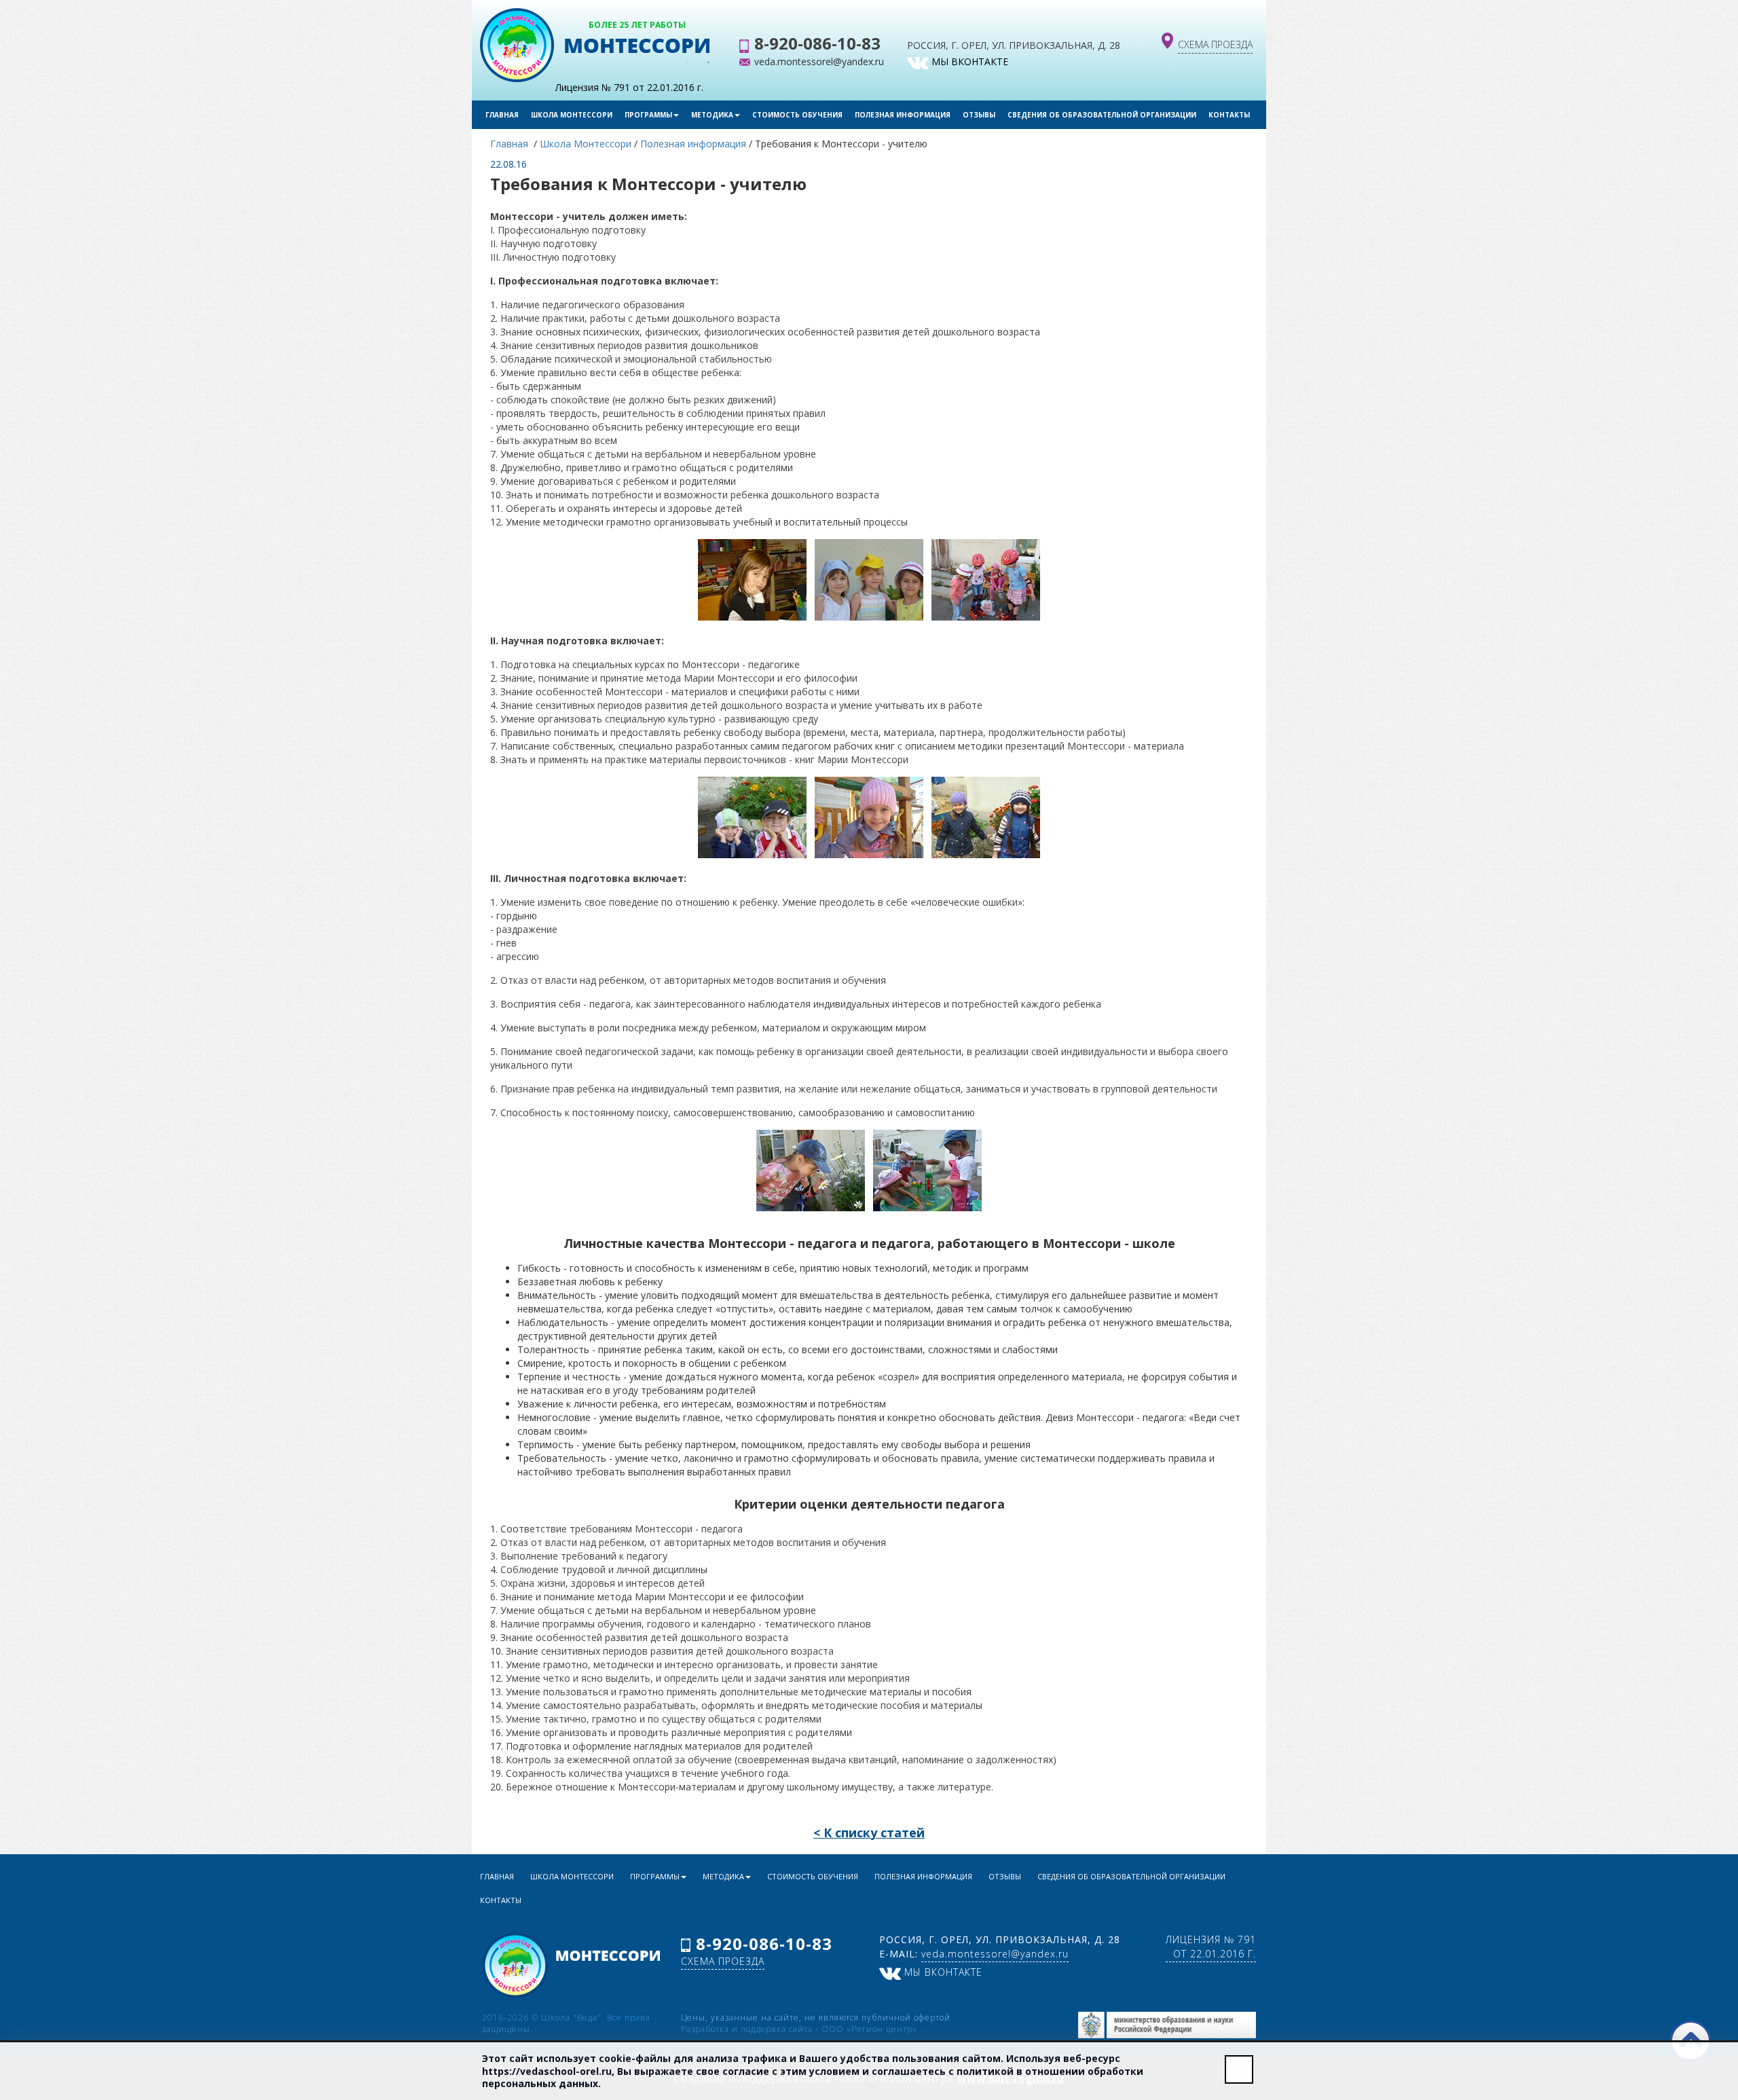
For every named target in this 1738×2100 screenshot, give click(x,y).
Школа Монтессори (572, 115)
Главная (502, 115)
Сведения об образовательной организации (1102, 115)
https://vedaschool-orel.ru (547, 2071)
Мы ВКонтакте (968, 61)
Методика (712, 115)
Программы (648, 115)
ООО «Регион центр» (871, 2029)
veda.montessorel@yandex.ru (819, 61)
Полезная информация (903, 115)
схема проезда (1215, 44)
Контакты (1229, 115)
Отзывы (979, 115)
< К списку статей (869, 1832)
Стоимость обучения (797, 115)
